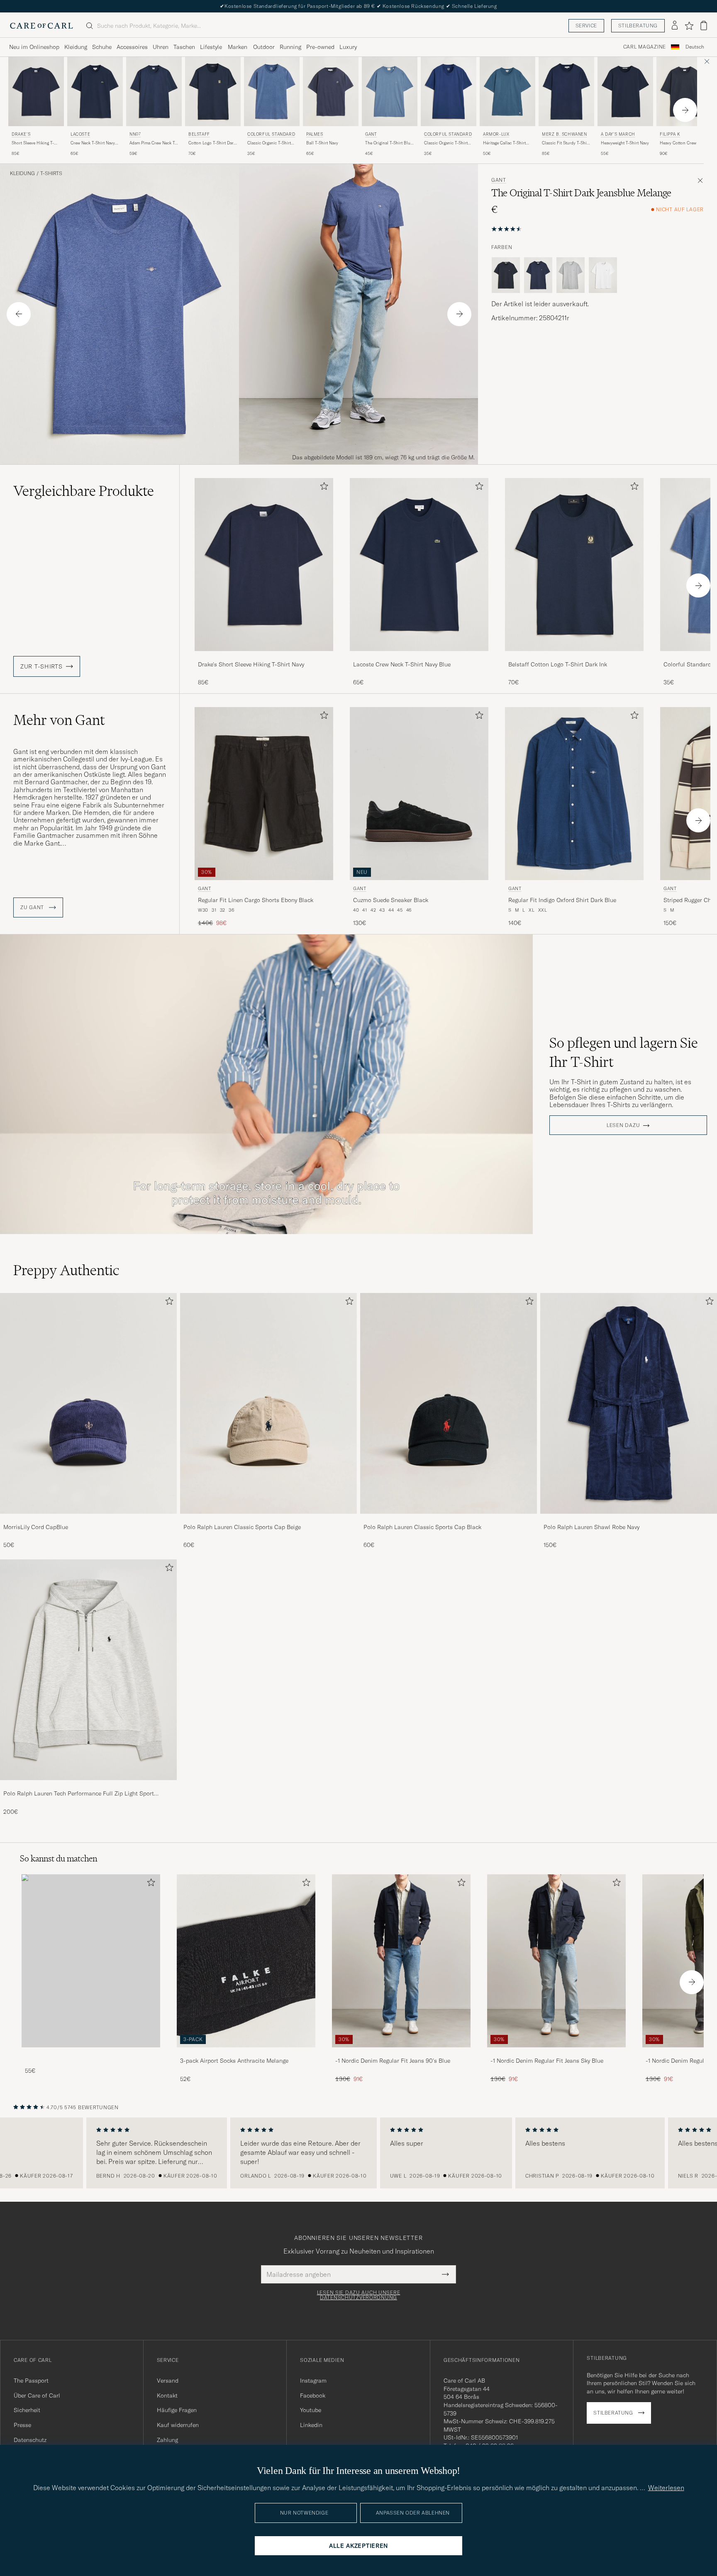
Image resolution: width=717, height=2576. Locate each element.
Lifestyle (211, 47)
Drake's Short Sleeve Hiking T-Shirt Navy (251, 664)
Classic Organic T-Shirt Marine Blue (446, 143)
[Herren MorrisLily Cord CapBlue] (88, 1403)
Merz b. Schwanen (565, 134)
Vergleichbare (84, 491)
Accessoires (132, 47)
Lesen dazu (623, 1125)
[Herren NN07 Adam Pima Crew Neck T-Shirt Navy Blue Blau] (154, 91)
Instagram (313, 2381)
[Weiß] (603, 275)
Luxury (348, 47)
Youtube (311, 2410)
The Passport (31, 2381)
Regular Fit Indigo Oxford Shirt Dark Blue (562, 900)
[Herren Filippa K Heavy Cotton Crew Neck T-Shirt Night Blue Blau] (684, 91)
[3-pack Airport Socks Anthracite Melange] (246, 2053)
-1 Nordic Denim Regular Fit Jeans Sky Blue (547, 2061)
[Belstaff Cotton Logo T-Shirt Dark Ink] (574, 657)
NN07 (135, 134)
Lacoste (80, 134)
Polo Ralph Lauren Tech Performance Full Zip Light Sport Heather (79, 1794)
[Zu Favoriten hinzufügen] (322, 488)
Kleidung (76, 47)
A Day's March (618, 134)
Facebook (313, 2395)
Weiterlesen (666, 2488)
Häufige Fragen (177, 2410)
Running (290, 47)
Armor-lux (496, 134)
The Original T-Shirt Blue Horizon (389, 143)
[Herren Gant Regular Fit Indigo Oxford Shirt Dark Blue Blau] (574, 794)
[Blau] (538, 275)
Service (586, 26)
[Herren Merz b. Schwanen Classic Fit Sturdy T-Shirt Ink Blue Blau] (566, 91)
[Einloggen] (675, 26)
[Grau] (571, 275)
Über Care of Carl (37, 2395)
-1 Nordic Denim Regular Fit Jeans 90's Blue (393, 2061)
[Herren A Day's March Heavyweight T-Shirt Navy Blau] (625, 91)
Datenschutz (30, 2440)
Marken (238, 47)
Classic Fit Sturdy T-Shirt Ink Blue (566, 143)
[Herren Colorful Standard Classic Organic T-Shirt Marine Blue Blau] (449, 91)
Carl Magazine (645, 47)
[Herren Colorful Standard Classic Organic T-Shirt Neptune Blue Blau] (272, 91)
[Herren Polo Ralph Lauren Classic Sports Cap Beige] (268, 1403)
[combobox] (695, 47)
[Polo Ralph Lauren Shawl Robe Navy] (629, 1519)
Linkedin (311, 2425)
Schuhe (102, 47)
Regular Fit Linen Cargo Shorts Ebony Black (256, 900)
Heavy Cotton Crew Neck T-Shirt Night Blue (683, 143)
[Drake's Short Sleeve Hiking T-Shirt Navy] (264, 657)
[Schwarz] (506, 275)
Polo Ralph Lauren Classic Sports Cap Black (422, 1527)
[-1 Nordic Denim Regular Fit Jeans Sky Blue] (556, 2053)
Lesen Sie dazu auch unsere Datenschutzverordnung (359, 2295)
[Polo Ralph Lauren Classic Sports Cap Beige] (268, 1519)
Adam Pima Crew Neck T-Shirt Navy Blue (153, 143)
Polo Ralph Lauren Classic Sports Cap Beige (242, 1527)
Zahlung (167, 2440)
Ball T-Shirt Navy (322, 143)
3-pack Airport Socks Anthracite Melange (234, 2061)
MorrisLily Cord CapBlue (36, 1527)
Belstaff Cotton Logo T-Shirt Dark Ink (558, 664)
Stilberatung (638, 26)
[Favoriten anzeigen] (689, 26)
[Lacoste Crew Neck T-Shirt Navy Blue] (419, 657)
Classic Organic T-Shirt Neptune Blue (269, 143)
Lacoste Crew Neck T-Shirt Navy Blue (402, 664)
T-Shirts (51, 173)
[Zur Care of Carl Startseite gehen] (41, 26)
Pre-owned (320, 47)
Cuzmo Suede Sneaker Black (391, 900)
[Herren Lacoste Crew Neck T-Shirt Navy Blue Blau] (95, 91)
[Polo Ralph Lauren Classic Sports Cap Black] (449, 1519)
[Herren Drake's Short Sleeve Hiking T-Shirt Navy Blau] (36, 91)
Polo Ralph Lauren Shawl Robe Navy (591, 1527)
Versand (168, 2381)
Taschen (184, 47)
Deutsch (695, 47)
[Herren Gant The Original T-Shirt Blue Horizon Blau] (390, 91)
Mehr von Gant (59, 720)
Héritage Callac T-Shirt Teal (504, 143)
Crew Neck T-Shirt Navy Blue (93, 143)
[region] (358, 2153)
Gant (371, 134)
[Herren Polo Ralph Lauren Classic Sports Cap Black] (449, 1403)
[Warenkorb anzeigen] (704, 26)
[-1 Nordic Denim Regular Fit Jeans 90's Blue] (401, 2053)
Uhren (161, 47)
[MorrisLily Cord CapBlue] (88, 1519)
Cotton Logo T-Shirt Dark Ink (212, 143)
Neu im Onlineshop (34, 47)
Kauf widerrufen (178, 2425)
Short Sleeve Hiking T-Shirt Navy (33, 143)
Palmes (315, 134)
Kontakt (167, 2395)
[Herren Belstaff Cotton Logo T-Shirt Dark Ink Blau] (213, 91)
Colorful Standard (271, 134)
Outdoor (264, 47)
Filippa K (670, 134)
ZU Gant (33, 907)
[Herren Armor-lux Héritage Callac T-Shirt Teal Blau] (507, 91)
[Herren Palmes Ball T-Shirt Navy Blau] (331, 91)
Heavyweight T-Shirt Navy (625, 143)
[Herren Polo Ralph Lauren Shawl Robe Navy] (629, 1403)
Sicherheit (27, 2410)
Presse (22, 2425)
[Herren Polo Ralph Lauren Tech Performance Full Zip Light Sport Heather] (88, 1670)
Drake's (21, 134)
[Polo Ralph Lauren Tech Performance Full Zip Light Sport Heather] (88, 1786)
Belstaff (199, 134)
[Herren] (91, 1961)
